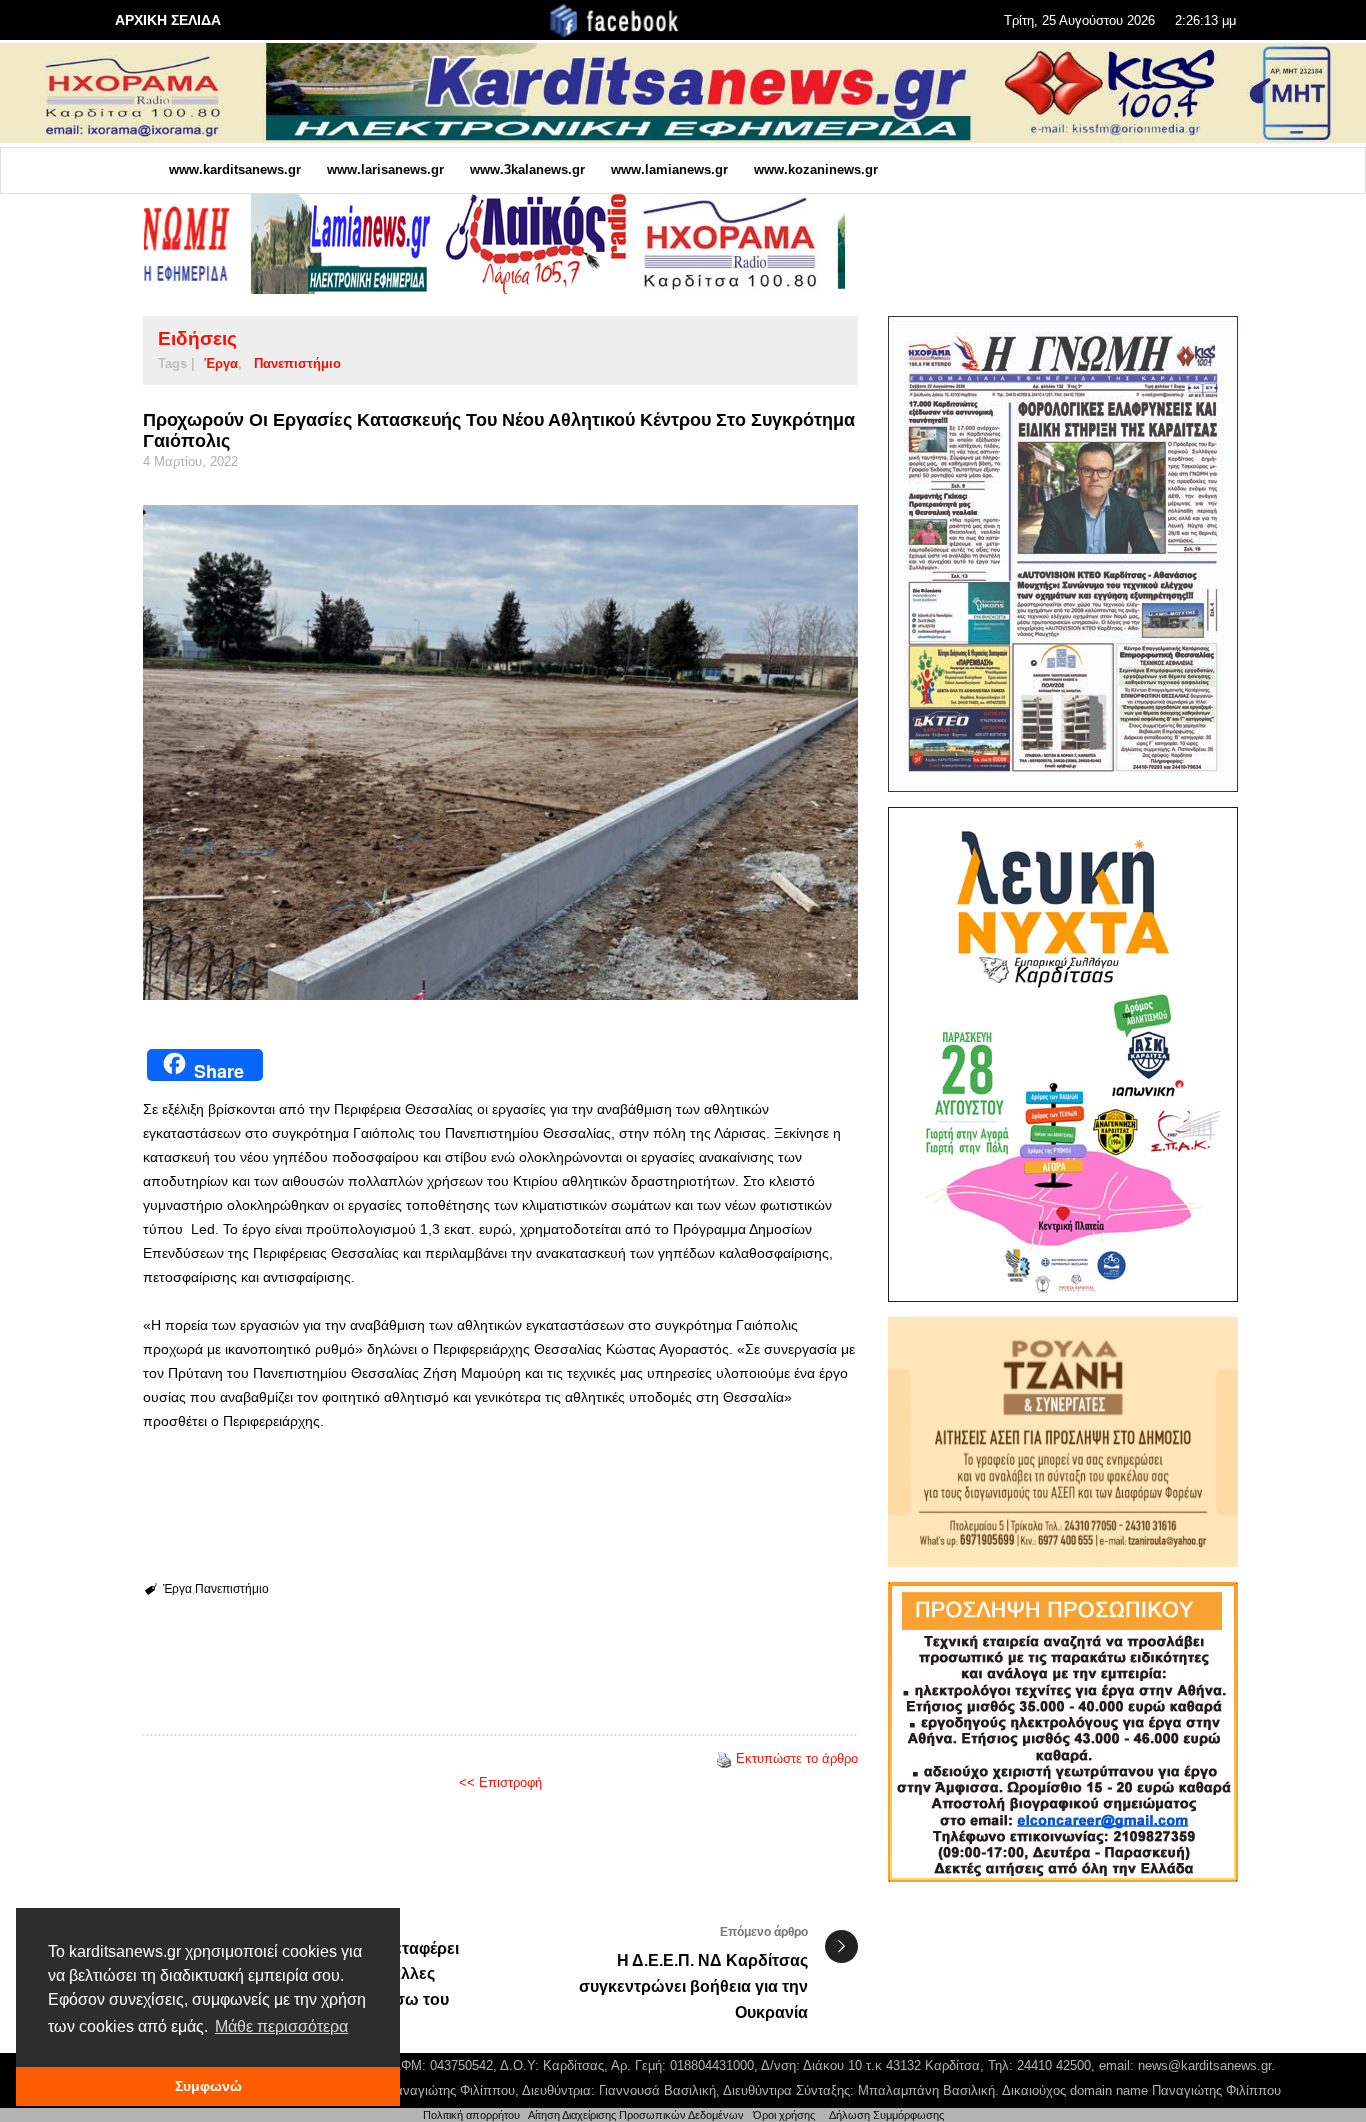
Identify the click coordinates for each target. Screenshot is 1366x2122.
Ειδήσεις (197, 338)
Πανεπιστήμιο (297, 363)
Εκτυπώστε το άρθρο (797, 1758)
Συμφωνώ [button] (208, 2086)
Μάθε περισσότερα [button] (281, 2026)
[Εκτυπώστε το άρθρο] (724, 1758)
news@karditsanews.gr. (1206, 2065)
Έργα (221, 363)
